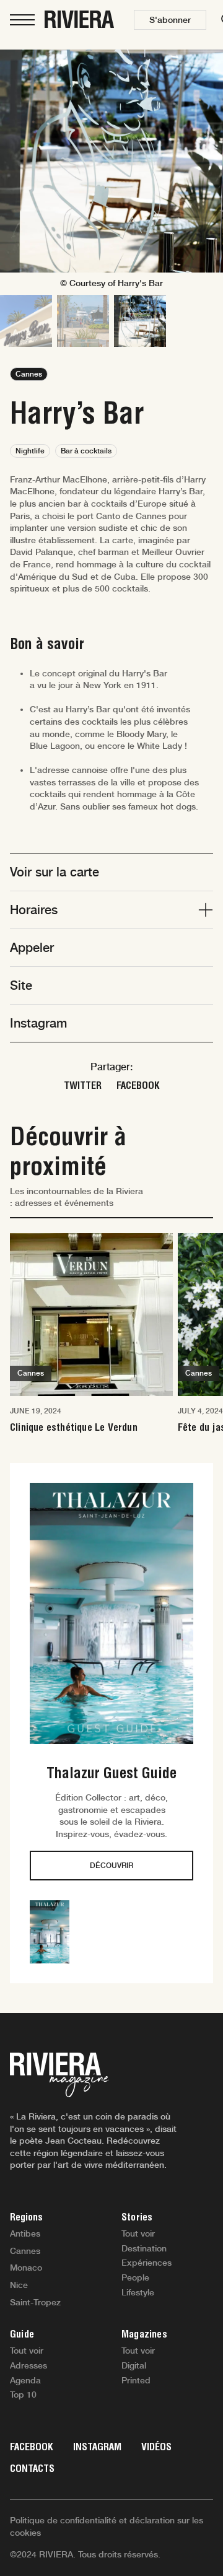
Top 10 (23, 2395)
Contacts (32, 2469)
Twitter (83, 1085)
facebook (138, 1085)
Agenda (25, 2380)
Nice (19, 2285)
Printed (136, 2380)
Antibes (25, 2233)
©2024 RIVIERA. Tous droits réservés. (85, 2554)
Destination (144, 2248)
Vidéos (156, 2447)
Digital (134, 2365)
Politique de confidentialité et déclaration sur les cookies (107, 2526)
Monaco (26, 2268)
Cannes (25, 2251)
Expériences (146, 2263)
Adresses (28, 2365)
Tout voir (138, 2233)
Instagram (97, 2447)
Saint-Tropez (35, 2302)
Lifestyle (138, 2292)
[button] (170, 20)
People (135, 2277)
